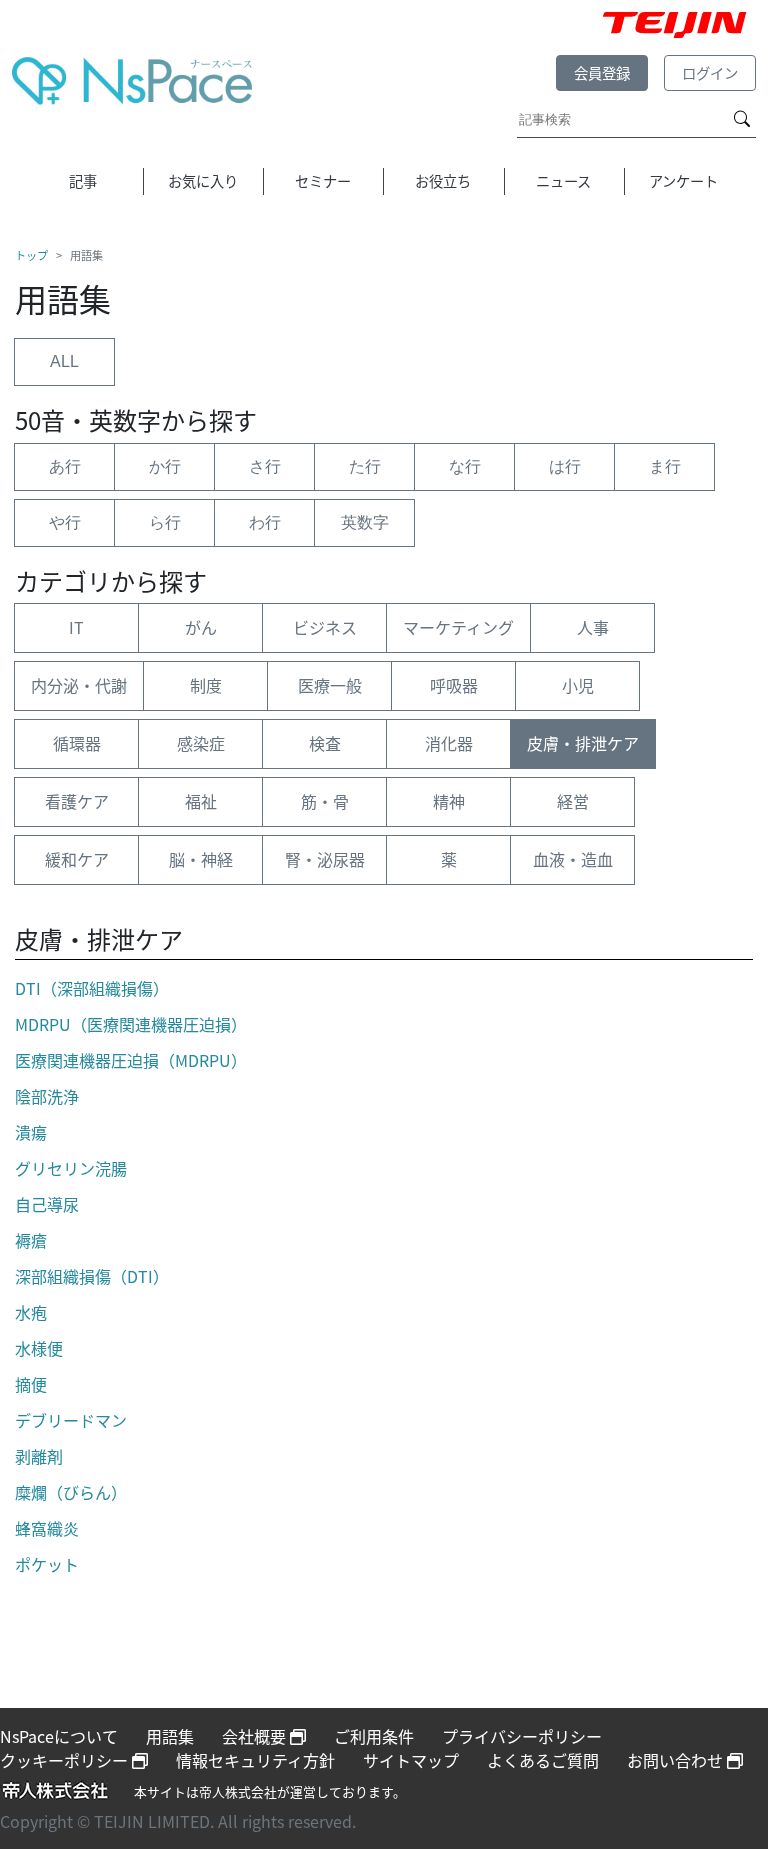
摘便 (31, 1384)
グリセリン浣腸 (71, 1168)
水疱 (31, 1312)
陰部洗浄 (47, 1096)
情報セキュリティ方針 (255, 1760)
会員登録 (602, 72)
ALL (64, 361)
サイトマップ (411, 1760)
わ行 (265, 522)
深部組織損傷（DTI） (92, 1276)
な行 (465, 466)
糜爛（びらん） (71, 1492)
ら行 (165, 522)
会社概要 (256, 1736)
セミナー (323, 180)
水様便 (39, 1348)
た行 (365, 466)
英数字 (365, 522)
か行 (165, 466)
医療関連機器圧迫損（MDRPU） (131, 1060)
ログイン (710, 72)
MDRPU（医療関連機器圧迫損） (131, 1024)
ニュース (563, 180)
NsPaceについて (59, 1736)
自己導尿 (47, 1204)
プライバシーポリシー (522, 1736)
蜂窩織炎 (47, 1528)
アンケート (683, 180)
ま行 (665, 466)
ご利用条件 (374, 1736)
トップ (31, 255)
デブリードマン (71, 1420)
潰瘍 (31, 1132)
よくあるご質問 (543, 1760)
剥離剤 (39, 1456)
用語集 (170, 1736)
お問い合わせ (677, 1760)
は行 (565, 466)
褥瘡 (31, 1240)
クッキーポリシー (66, 1760)
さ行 (265, 466)
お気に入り (203, 180)
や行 (65, 522)
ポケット (47, 1564)
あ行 (65, 466)
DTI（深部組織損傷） (92, 988)
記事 (83, 180)
